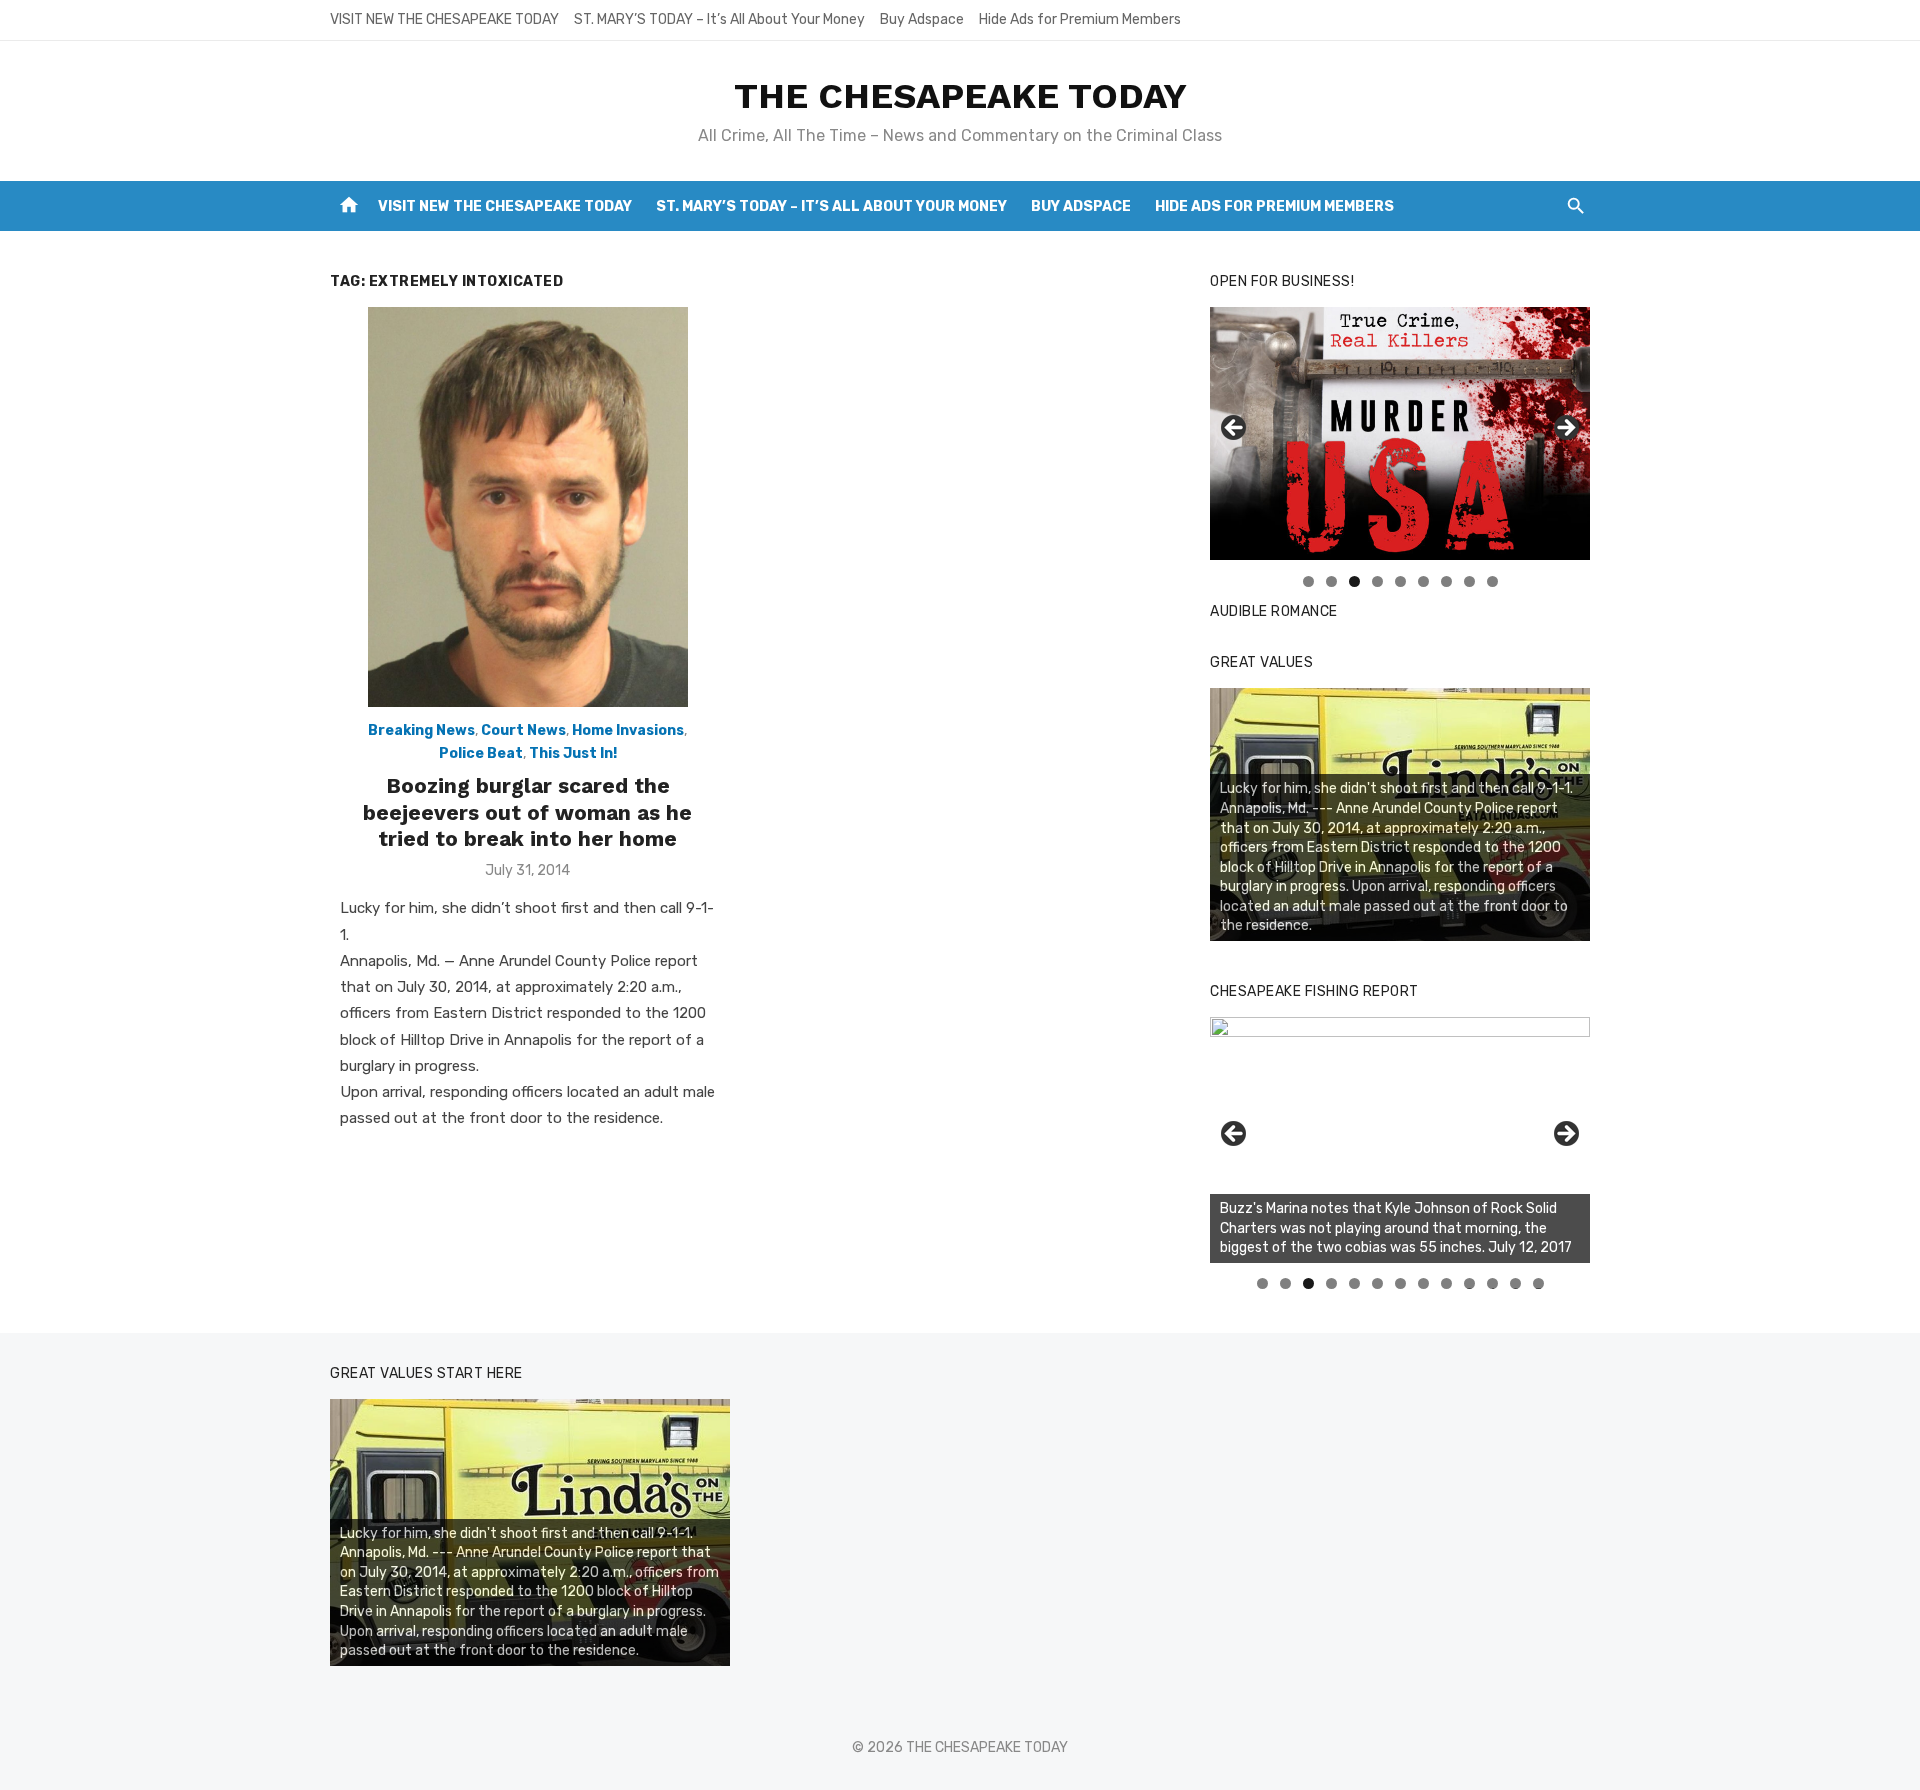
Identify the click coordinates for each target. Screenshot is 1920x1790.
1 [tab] (1308, 581)
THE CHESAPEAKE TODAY (960, 96)
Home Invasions (628, 730)
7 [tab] (1446, 581)
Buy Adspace (922, 19)
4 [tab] (1377, 581)
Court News (523, 730)
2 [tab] (1331, 581)
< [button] (1235, 429)
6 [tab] (1423, 581)
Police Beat (481, 753)
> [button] (1565, 429)
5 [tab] (1400, 581)
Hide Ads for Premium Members (1080, 19)
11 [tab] (1493, 1283)
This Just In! (573, 753)
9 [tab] (1492, 581)
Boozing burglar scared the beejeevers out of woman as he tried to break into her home (527, 812)
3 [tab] (1354, 581)
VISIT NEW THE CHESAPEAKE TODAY (444, 19)
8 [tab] (1469, 581)
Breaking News (421, 730)
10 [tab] (1470, 1283)
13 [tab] (1539, 1283)
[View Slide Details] (1400, 1140)
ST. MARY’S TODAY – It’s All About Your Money (719, 19)
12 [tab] (1516, 1283)
